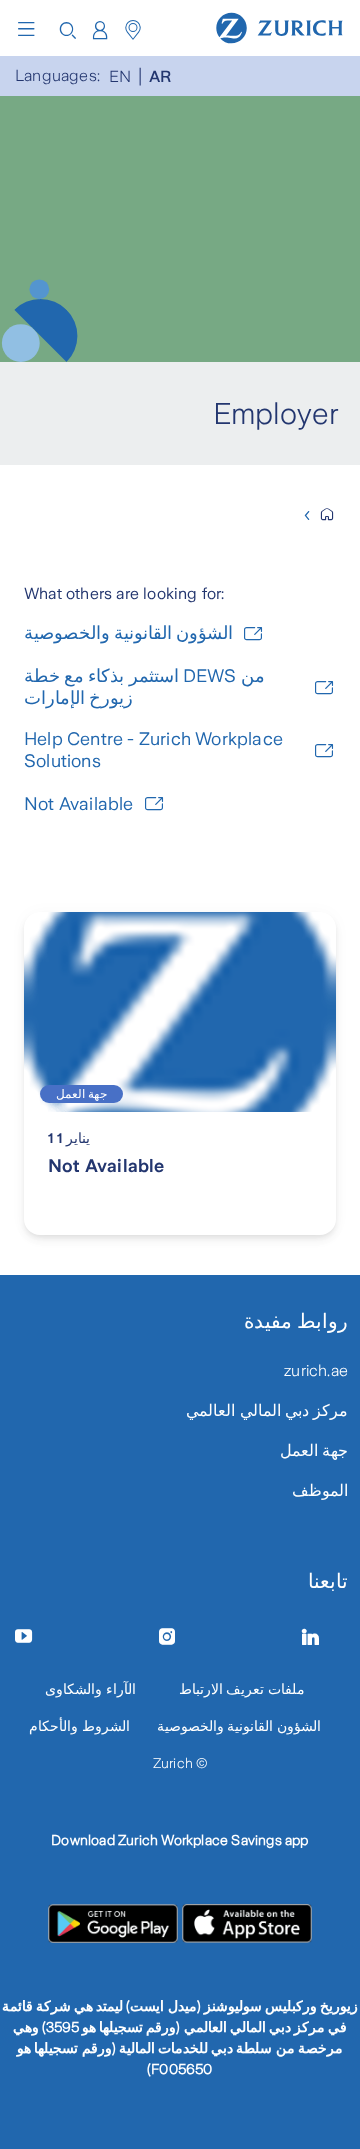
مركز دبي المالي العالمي (267, 1410)
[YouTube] (36, 1637)
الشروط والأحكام (79, 1726)
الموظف (320, 1490)
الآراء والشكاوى (90, 1689)
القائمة (31, 29)
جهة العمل (314, 1450)
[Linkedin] (323, 1637)
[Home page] (279, 27)
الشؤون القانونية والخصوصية (238, 1726)
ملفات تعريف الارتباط (241, 1689)
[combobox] (100, 30)
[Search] (68, 28)
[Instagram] (179, 1637)
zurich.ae (316, 1370)
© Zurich (180, 1763)
